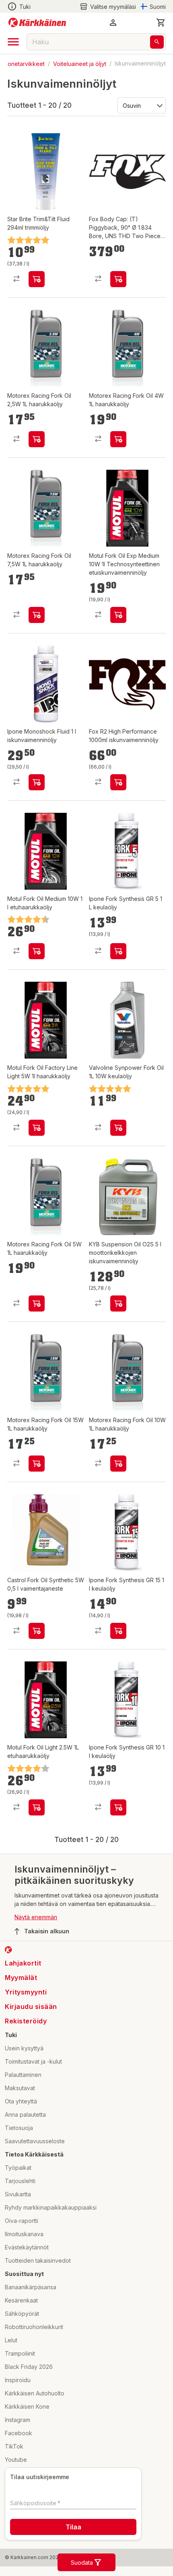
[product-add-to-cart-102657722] (37, 439)
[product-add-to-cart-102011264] (37, 782)
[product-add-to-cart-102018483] (37, 279)
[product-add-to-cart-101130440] (37, 1631)
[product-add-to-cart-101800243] (118, 1303)
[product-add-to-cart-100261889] (37, 951)
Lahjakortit (23, 1963)
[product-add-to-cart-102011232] (118, 951)
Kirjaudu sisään (31, 2007)
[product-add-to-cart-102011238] (118, 1631)
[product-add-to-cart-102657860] (37, 1464)
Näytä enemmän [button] (36, 1917)
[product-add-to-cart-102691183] (118, 782)
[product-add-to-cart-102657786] (37, 1303)
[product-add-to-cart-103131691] (118, 1128)
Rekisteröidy (26, 2021)
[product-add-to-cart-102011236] (118, 1807)
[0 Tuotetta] (161, 23)
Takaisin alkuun (47, 1931)
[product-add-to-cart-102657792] (37, 615)
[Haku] (157, 42)
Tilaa (73, 2527)
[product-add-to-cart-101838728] (37, 1807)
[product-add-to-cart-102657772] (118, 1464)
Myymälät (21, 1978)
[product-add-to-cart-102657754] (118, 439)
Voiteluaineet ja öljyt (80, 63)
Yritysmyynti (26, 1992)
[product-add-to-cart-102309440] (118, 279)
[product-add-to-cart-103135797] (118, 615)
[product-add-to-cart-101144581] (37, 1128)
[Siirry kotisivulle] (37, 23)
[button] (108, 7)
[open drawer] (13, 42)
